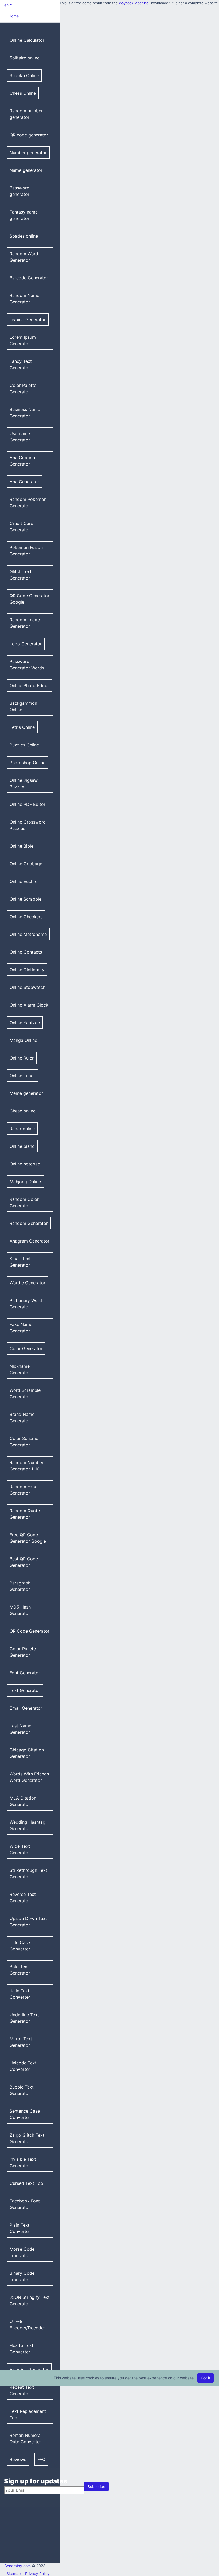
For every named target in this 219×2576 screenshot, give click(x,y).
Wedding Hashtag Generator (28, 1825)
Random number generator (26, 114)
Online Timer (22, 1076)
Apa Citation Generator (22, 461)
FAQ (41, 2459)
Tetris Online (22, 727)
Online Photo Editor (29, 685)
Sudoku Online (24, 75)
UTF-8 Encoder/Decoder (27, 2325)
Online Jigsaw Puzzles (24, 783)
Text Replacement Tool (28, 2414)
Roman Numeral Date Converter (26, 2438)
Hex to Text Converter (21, 2349)
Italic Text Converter (20, 1994)
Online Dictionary (27, 970)
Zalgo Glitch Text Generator (27, 2138)
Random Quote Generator (25, 1514)
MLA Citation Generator (23, 1801)
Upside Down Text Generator (28, 1922)
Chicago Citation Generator (27, 1753)
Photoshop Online (28, 763)
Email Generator (26, 1708)
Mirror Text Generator (21, 2042)
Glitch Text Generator (21, 575)
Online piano (22, 1146)
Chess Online (23, 93)
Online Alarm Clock (29, 1005)
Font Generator (25, 1673)
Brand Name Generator (22, 1417)
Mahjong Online (25, 1182)
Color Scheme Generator (24, 1442)
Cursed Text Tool (27, 2183)
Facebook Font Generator (25, 2204)
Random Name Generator (24, 299)
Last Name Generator (20, 1729)
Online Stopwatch (28, 987)
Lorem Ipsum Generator (23, 340)
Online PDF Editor (28, 804)
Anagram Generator (30, 1241)
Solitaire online (25, 58)
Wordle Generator (28, 1283)
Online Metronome (28, 934)
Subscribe (96, 2487)
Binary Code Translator (22, 2276)
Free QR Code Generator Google (28, 1538)
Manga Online (23, 1040)
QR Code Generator (30, 1631)
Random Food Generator (24, 1490)
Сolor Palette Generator (23, 388)
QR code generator (29, 135)
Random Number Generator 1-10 (27, 1466)
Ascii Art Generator (29, 2369)
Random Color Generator (24, 1202)
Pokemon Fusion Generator (26, 551)
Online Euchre (24, 881)
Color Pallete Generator (23, 1652)
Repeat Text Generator (22, 2390)
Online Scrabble (26, 899)
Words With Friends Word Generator (29, 1777)
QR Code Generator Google (30, 599)
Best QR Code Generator (24, 1562)
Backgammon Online (23, 706)
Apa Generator (24, 482)
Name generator (26, 170)
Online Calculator (27, 40)
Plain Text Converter (20, 2228)
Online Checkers (26, 917)
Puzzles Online (24, 745)
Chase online (23, 1111)
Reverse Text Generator (23, 1897)
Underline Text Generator (24, 2018)
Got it (206, 2378)
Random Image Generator (25, 623)
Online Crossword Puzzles (28, 825)
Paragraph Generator (20, 1586)
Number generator (28, 153)
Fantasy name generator (24, 215)
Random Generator (29, 1223)
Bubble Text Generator (22, 2090)
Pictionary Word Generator (26, 1304)
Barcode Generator (29, 278)
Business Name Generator (25, 413)
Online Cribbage (26, 864)
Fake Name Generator (21, 1328)
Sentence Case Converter (25, 2114)
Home (14, 16)
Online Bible (21, 846)
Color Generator (26, 1348)
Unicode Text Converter (23, 2066)
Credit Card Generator (21, 527)
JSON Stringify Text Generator (30, 2300)
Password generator (19, 191)
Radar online (22, 1129)
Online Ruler (22, 1058)
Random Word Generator (24, 257)
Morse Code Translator (22, 2252)
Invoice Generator (28, 319)
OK (153, 13)
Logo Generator (26, 644)
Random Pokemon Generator (28, 502)
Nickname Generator (20, 1369)
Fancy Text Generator (21, 364)
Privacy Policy (37, 2573)
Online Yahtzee (25, 1023)
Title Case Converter (20, 1946)
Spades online (24, 236)
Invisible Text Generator (23, 2162)
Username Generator (20, 437)
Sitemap (14, 2573)
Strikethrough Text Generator (28, 1873)
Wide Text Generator (20, 1849)
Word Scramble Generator (25, 1393)
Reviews (18, 2459)
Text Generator (25, 1690)
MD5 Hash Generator (20, 1610)
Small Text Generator (20, 1262)
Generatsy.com (17, 2566)
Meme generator (26, 1093)
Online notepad (25, 1164)
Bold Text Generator (20, 1970)
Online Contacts (26, 952)
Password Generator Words (27, 665)
